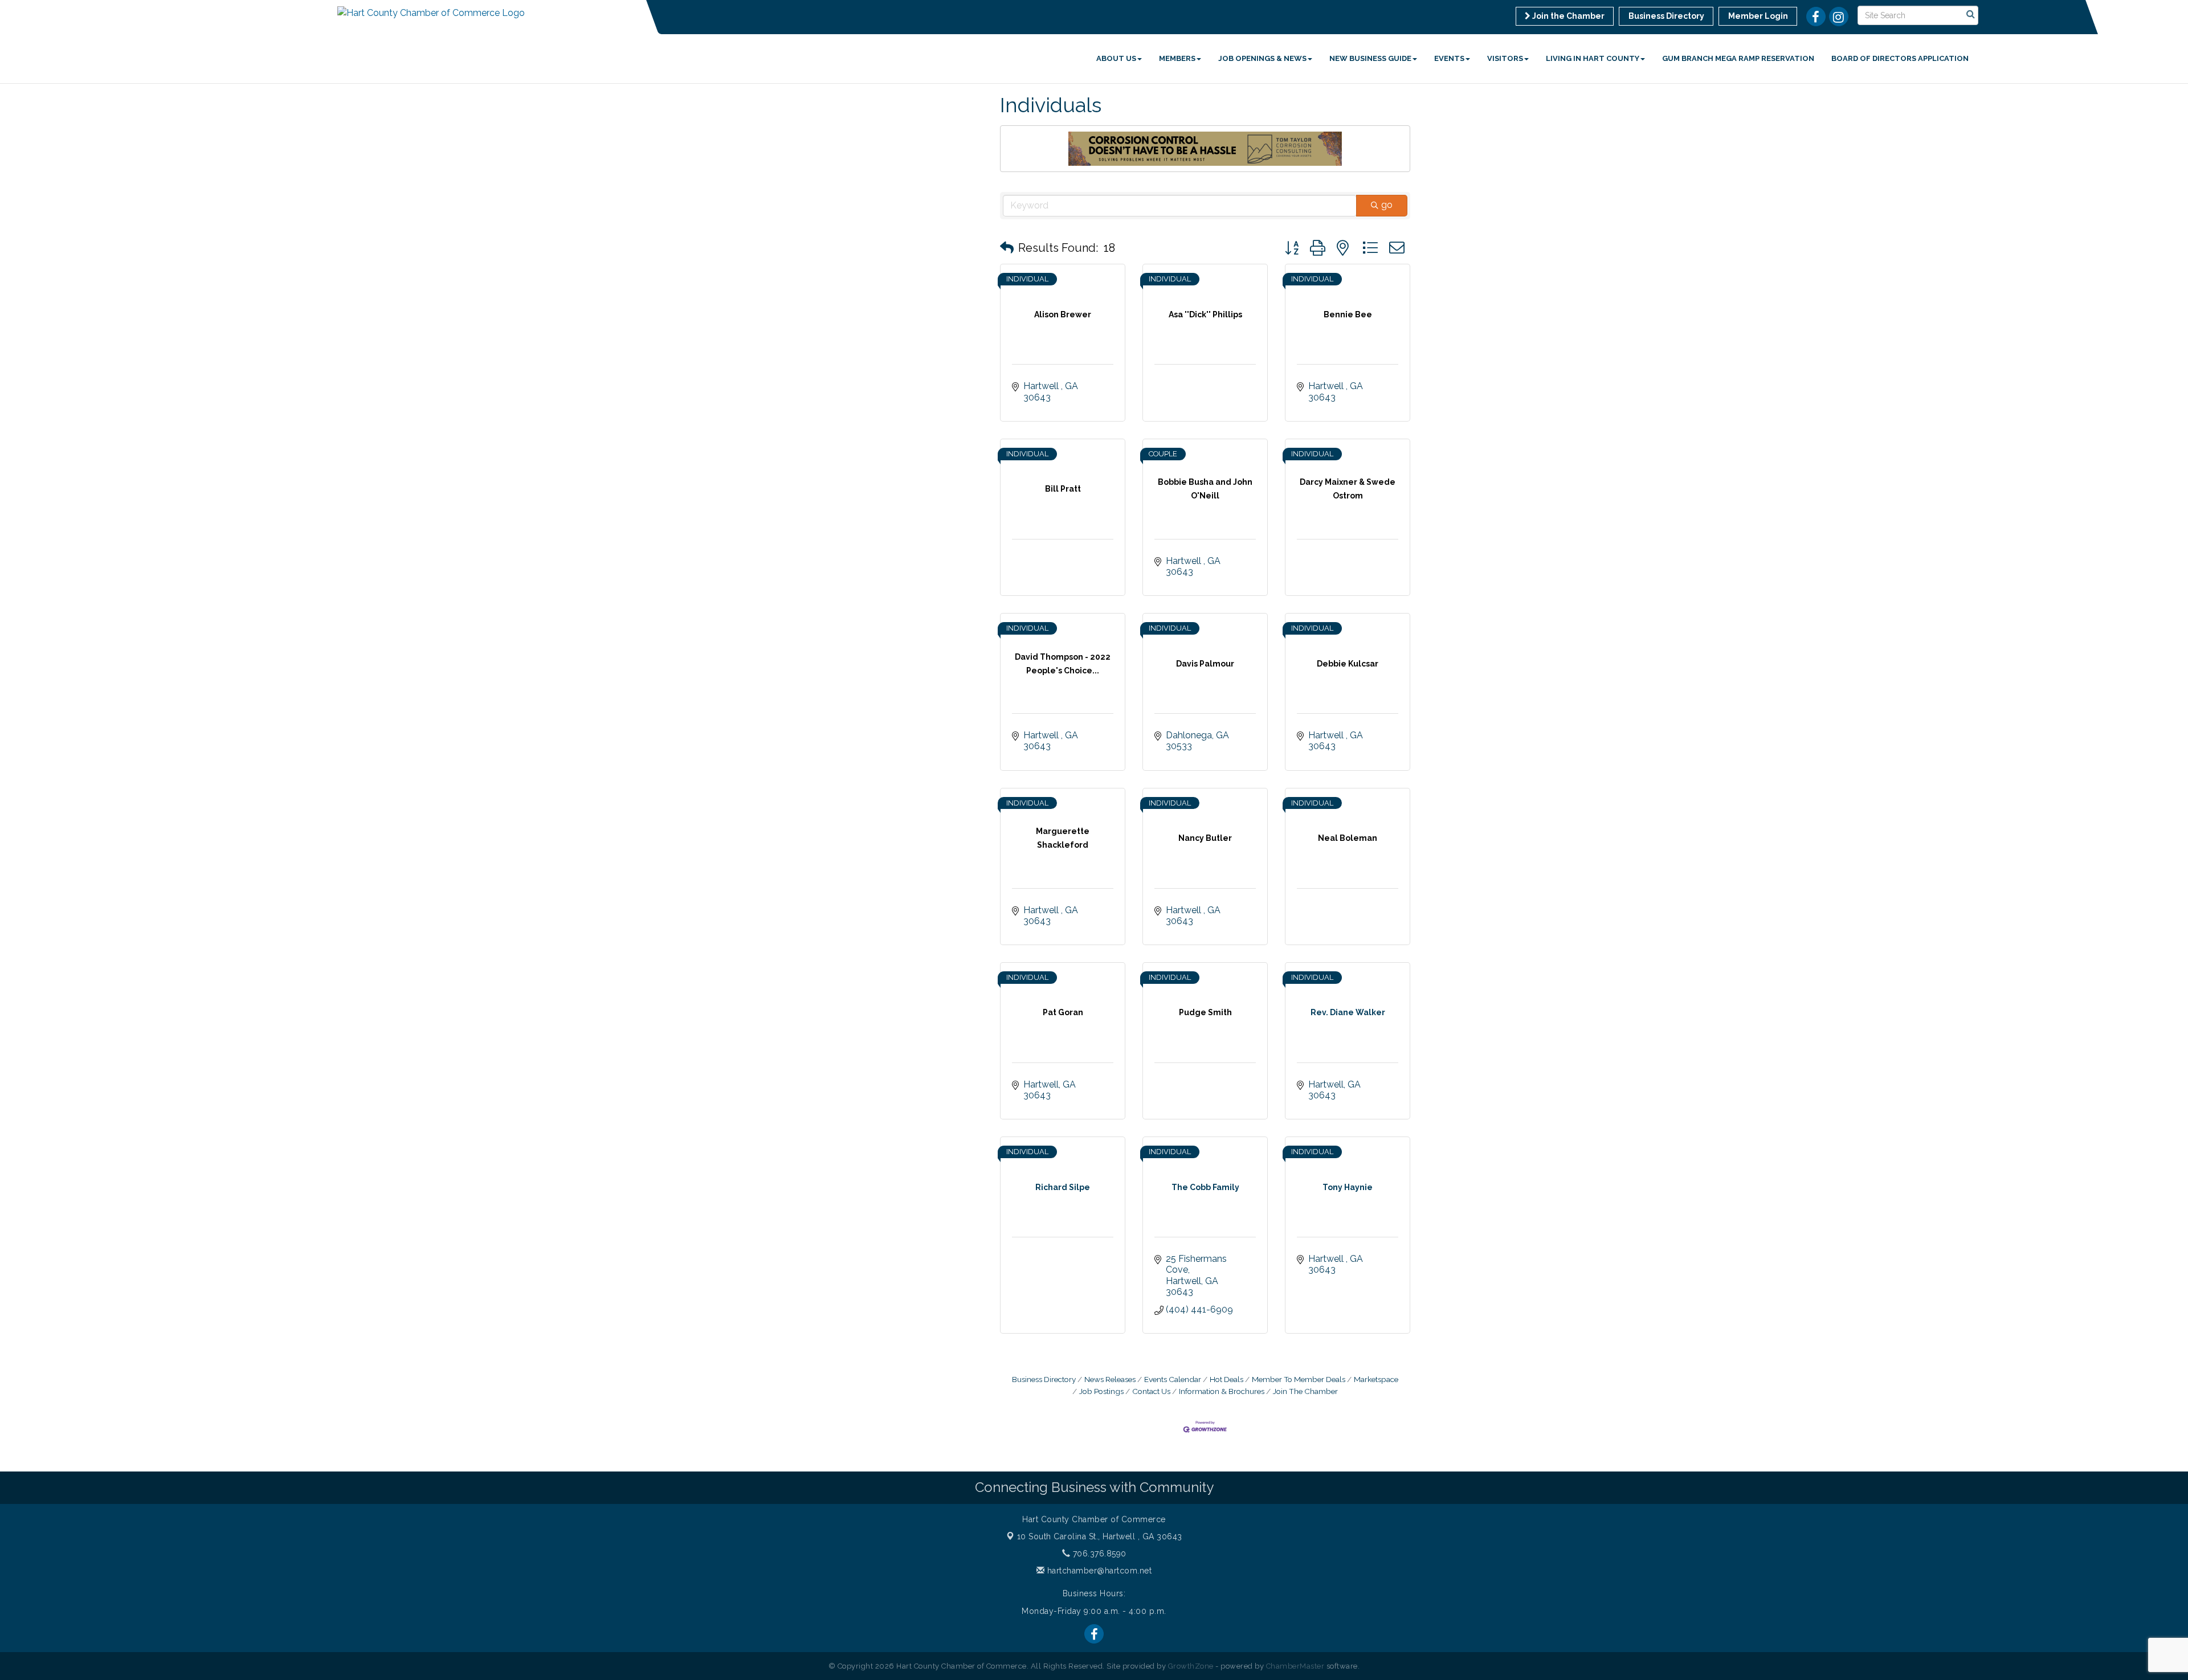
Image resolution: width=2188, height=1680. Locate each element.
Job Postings (1101, 1391)
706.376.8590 (1098, 1554)
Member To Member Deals (1299, 1379)
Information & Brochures (1222, 1391)
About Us (1116, 58)
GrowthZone (1191, 1666)
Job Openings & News (1262, 58)
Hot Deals (1226, 1379)
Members (1177, 58)
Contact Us (1151, 1391)
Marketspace (1376, 1379)
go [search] (1387, 205)
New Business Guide (1370, 58)
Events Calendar (1173, 1379)
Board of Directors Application (1900, 58)
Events (1449, 58)
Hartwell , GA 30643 (1100, 1536)
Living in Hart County (1593, 58)
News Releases (1110, 1379)
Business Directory (1044, 1379)
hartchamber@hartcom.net (1098, 1571)
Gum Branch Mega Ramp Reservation (1738, 58)
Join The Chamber (1305, 1391)
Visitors (1505, 58)
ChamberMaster (1295, 1666)
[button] (1007, 248)
